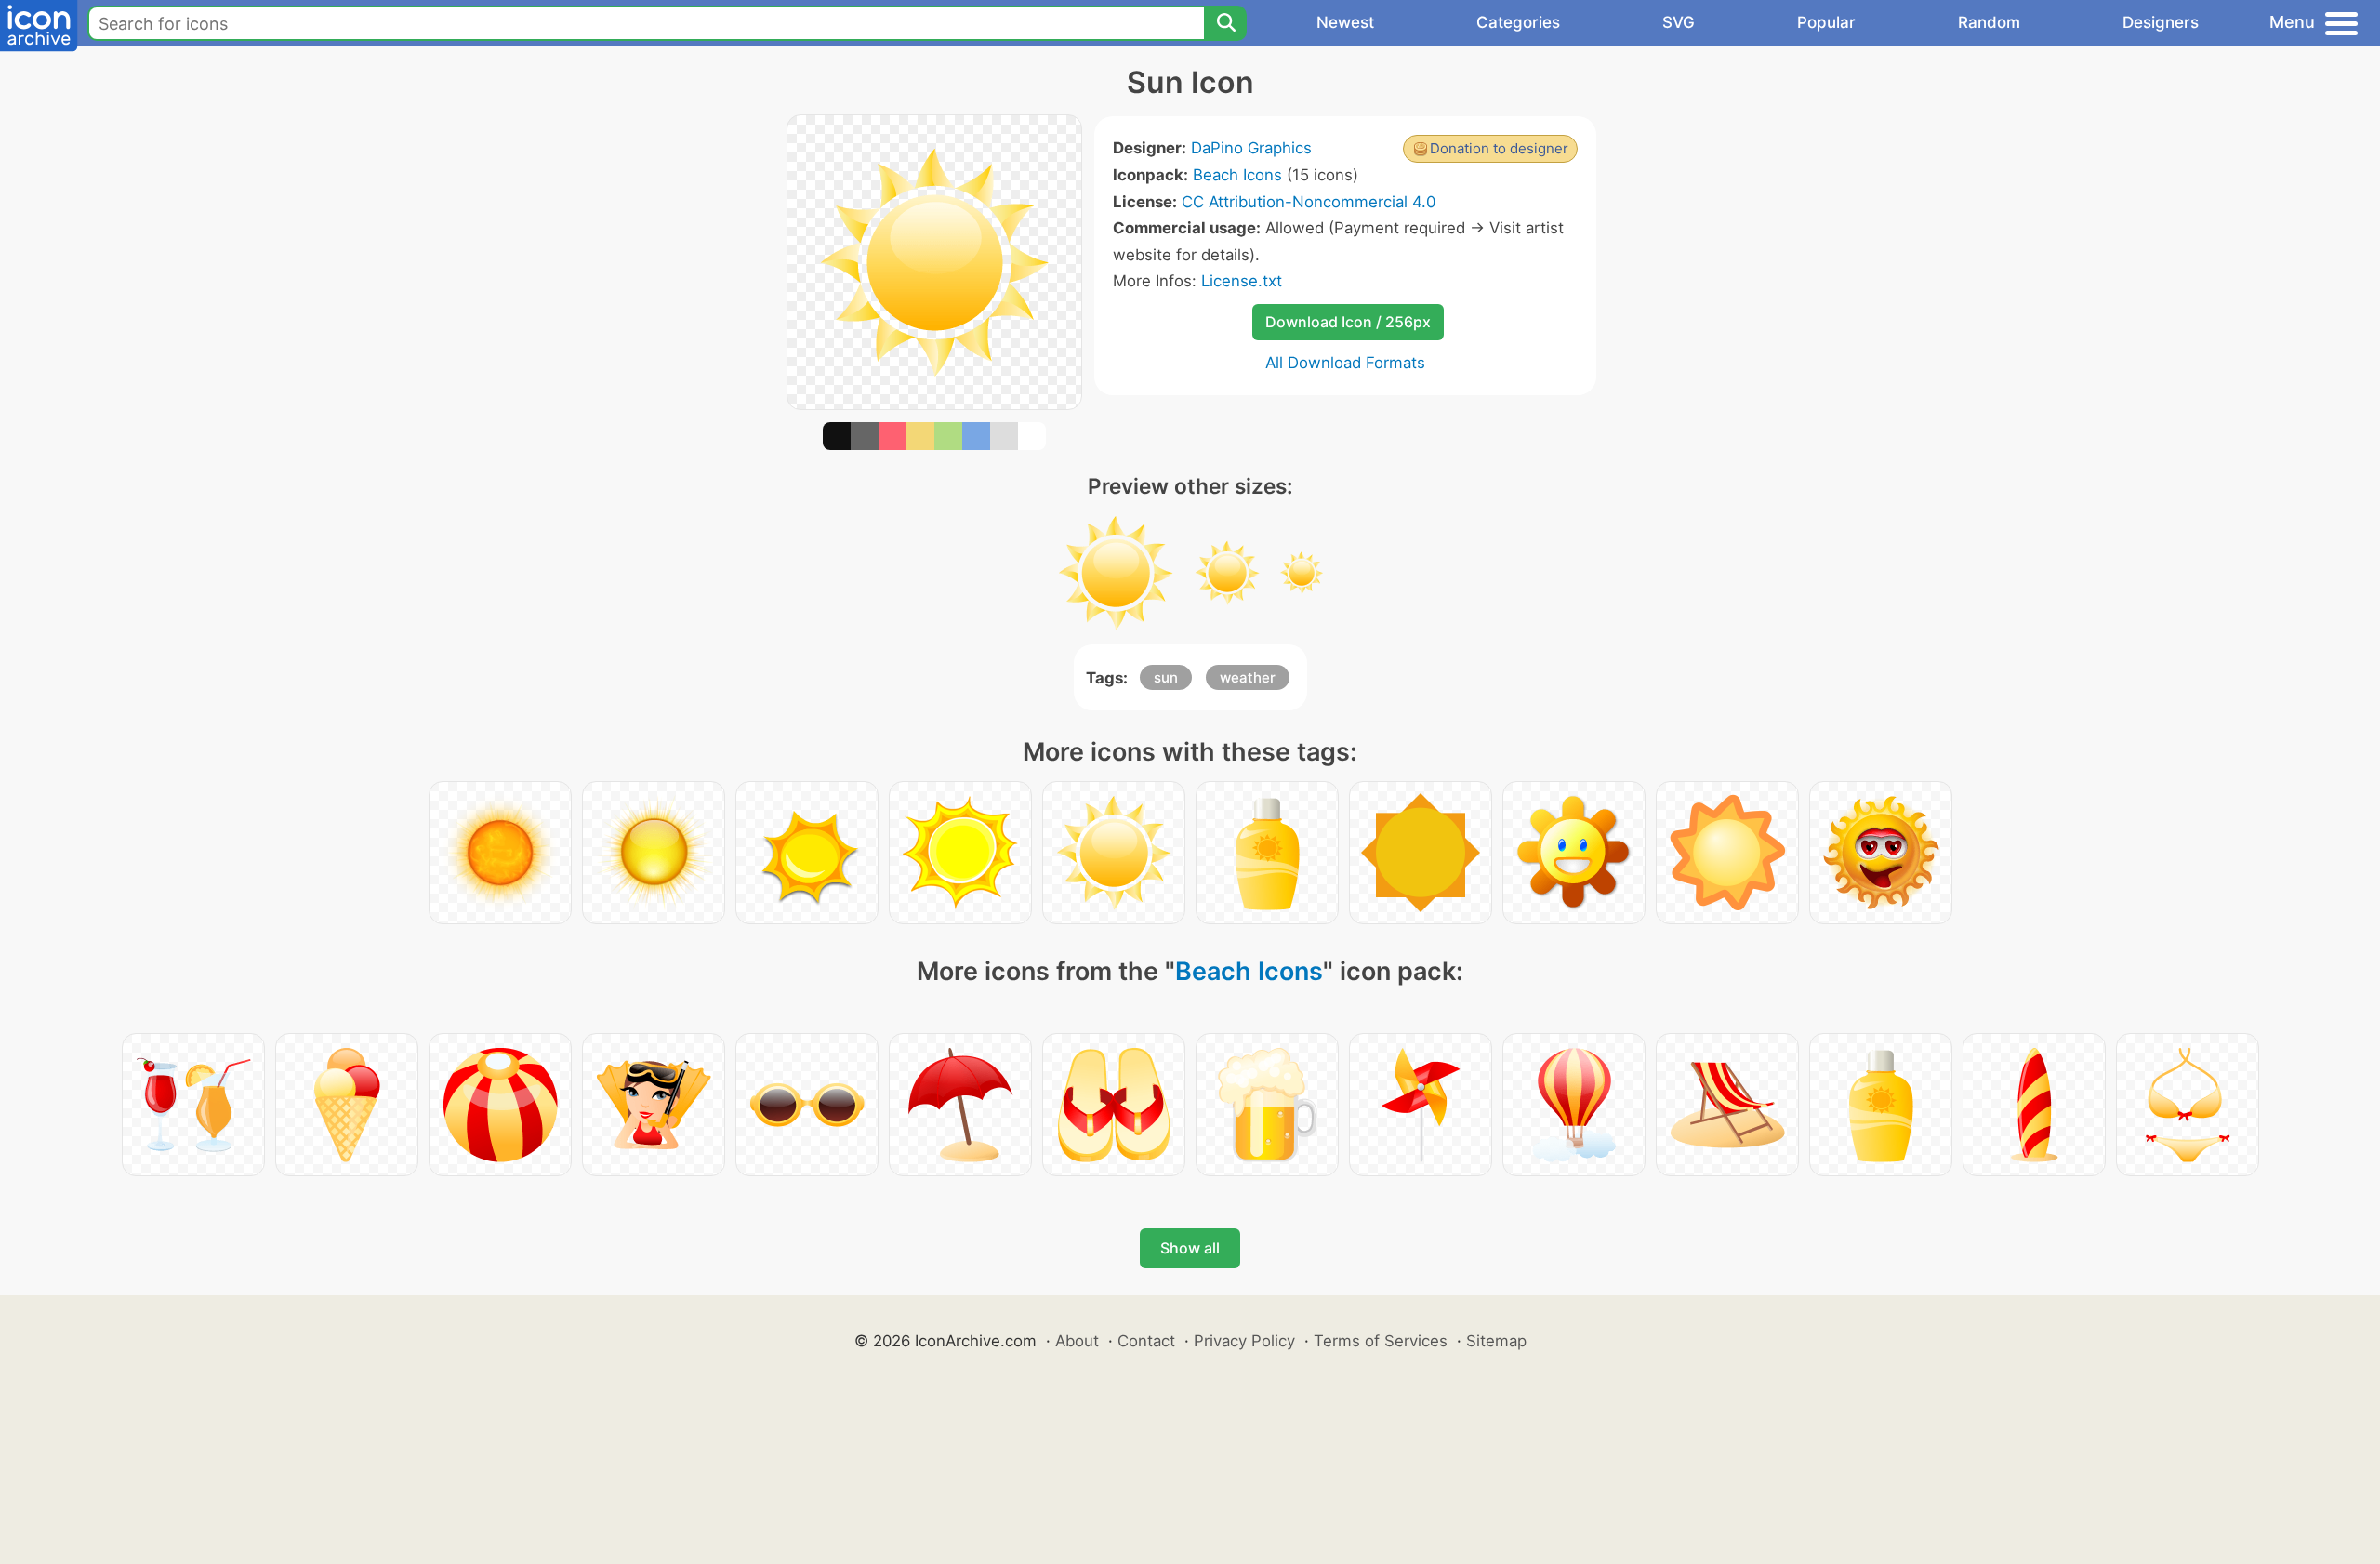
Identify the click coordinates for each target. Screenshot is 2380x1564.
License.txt (1242, 281)
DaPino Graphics (1251, 148)
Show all (1190, 1248)
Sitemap (1496, 1341)
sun (1166, 677)
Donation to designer (1499, 148)
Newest (1345, 22)
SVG (1679, 22)
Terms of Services (1381, 1341)
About (1077, 1341)
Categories (1518, 22)
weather (1248, 677)
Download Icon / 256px (1348, 322)
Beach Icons (1237, 175)
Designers (2161, 22)
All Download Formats (1345, 363)
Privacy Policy (1244, 1341)
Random (1989, 22)
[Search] (1225, 23)
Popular (1826, 22)
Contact (1146, 1341)
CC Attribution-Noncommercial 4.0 (1309, 202)
